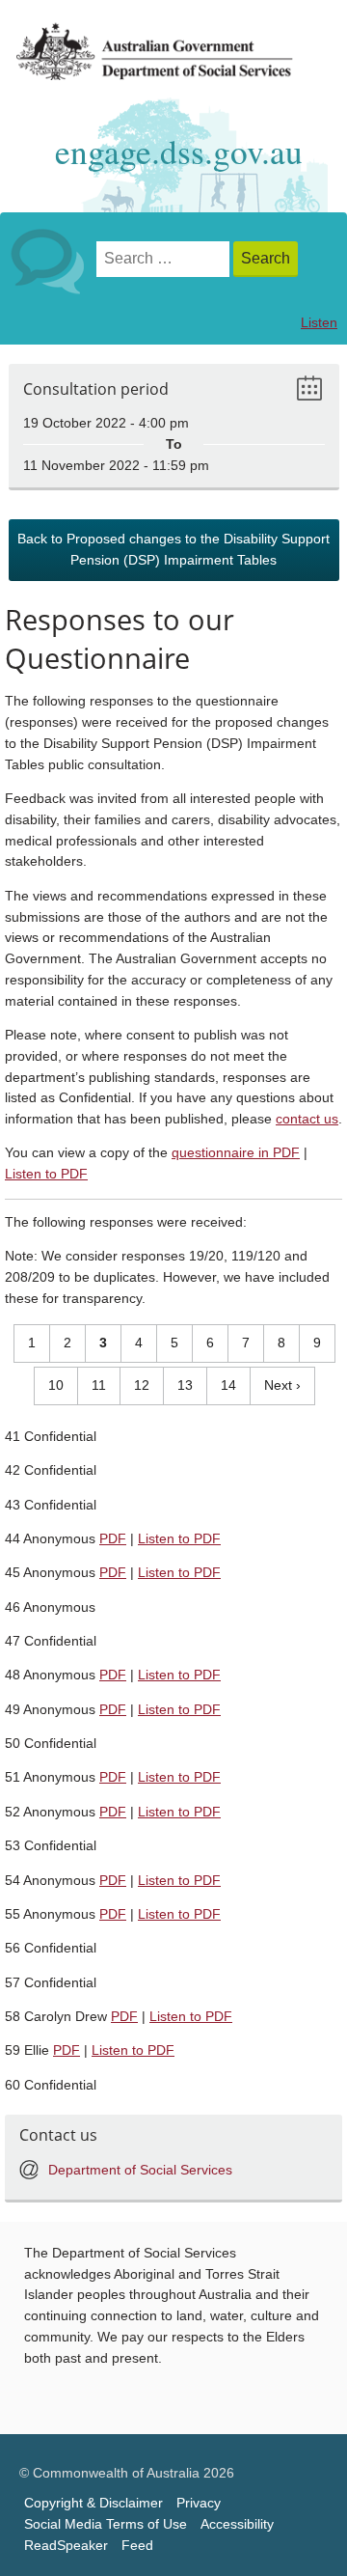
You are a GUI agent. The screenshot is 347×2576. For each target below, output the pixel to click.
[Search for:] (165, 259)
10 (49, 1385)
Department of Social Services (140, 2170)
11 (92, 1385)
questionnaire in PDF (236, 1153)
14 (222, 1385)
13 (178, 1385)
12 (135, 1385)
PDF (113, 1539)
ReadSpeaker (66, 2546)
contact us (307, 1119)
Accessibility (237, 2524)
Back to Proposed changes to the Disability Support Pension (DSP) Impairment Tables (173, 550)
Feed (137, 2546)
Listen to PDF (46, 1174)
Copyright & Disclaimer (93, 2503)
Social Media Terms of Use (106, 2524)
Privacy (199, 2503)
